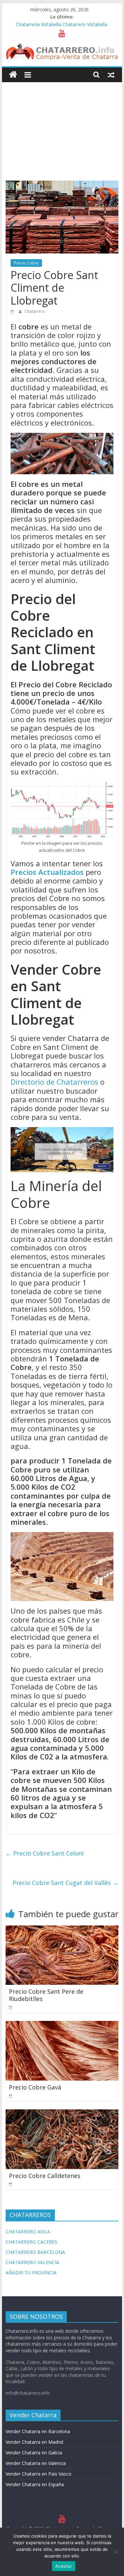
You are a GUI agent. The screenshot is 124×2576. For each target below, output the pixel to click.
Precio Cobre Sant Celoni (45, 1853)
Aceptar (64, 2566)
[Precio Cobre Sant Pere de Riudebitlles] (62, 1929)
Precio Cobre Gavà (35, 2087)
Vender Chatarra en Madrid (34, 2442)
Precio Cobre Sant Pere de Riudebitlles (46, 1995)
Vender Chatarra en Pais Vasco (39, 2474)
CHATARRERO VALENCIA (32, 2262)
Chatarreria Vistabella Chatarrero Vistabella (62, 24)
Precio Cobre (26, 263)
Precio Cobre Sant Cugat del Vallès (65, 1883)
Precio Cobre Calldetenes (45, 2176)
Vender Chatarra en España (35, 2484)
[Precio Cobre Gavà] (62, 2025)
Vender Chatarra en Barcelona (38, 2431)
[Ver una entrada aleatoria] (111, 75)
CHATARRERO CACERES (31, 2242)
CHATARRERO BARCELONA (35, 2252)
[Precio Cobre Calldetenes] (62, 2113)
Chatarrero (35, 311)
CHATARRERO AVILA (28, 2232)
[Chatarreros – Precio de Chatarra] (13, 75)
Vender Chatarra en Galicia (34, 2453)
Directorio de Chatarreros (54, 1082)
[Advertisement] (62, 126)
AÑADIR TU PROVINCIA (31, 2273)
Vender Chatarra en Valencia (36, 2463)
